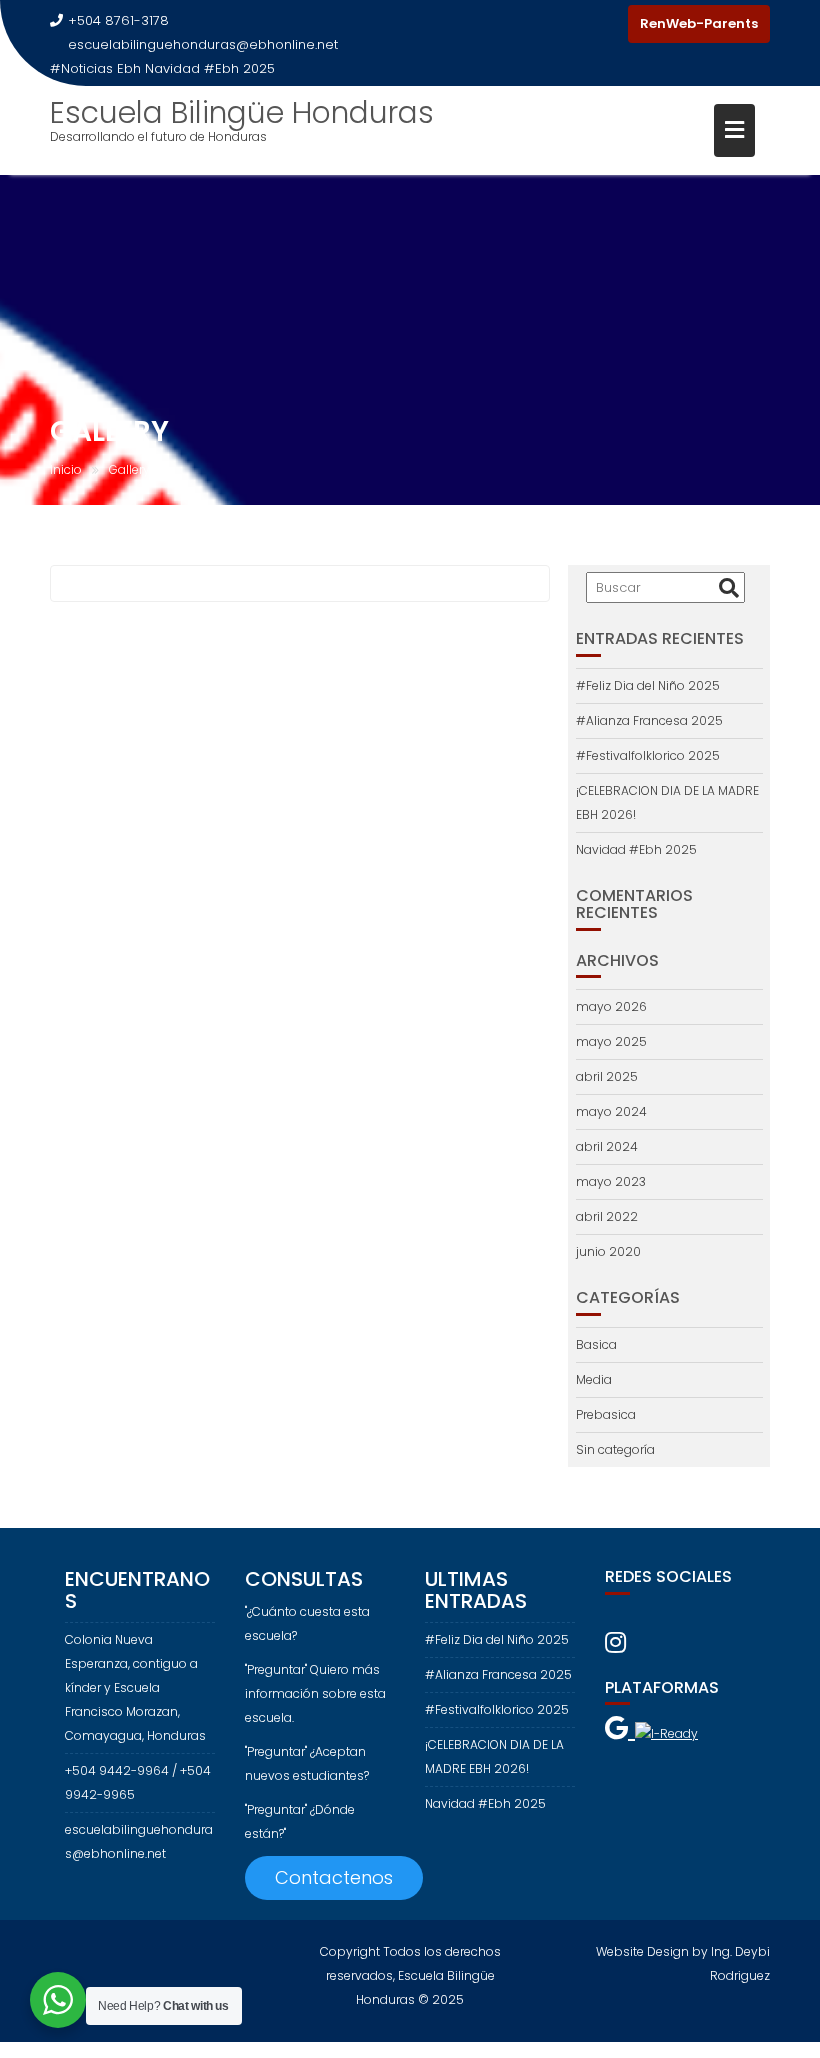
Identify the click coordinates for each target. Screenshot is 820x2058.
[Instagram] (608, 24)
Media (594, 1379)
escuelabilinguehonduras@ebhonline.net (203, 44)
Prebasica (606, 1414)
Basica (596, 1344)
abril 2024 (607, 1146)
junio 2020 (608, 1251)
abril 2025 (607, 1076)
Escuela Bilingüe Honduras (242, 112)
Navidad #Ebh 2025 (210, 68)
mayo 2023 (611, 1181)
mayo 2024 (611, 1111)
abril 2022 (607, 1216)
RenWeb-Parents (699, 23)
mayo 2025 (611, 1041)
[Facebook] (572, 24)
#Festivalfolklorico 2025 (648, 755)
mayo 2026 (611, 1006)
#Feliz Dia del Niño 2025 (648, 685)
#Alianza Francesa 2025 (649, 720)
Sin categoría (615, 1449)
